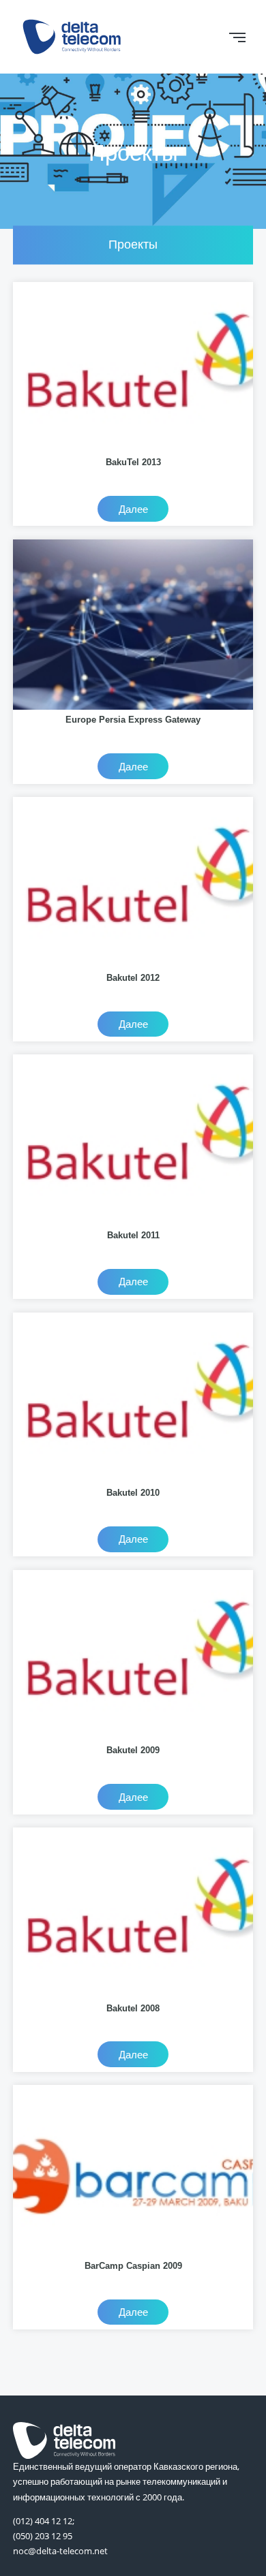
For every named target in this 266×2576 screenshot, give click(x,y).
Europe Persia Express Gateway (133, 720)
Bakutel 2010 (133, 1493)
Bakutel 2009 (133, 1750)
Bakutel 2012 (133, 978)
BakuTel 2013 (133, 462)
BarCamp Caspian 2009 (133, 2266)
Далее (133, 509)
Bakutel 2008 (133, 2008)
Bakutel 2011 (133, 1235)
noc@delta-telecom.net (60, 2551)
